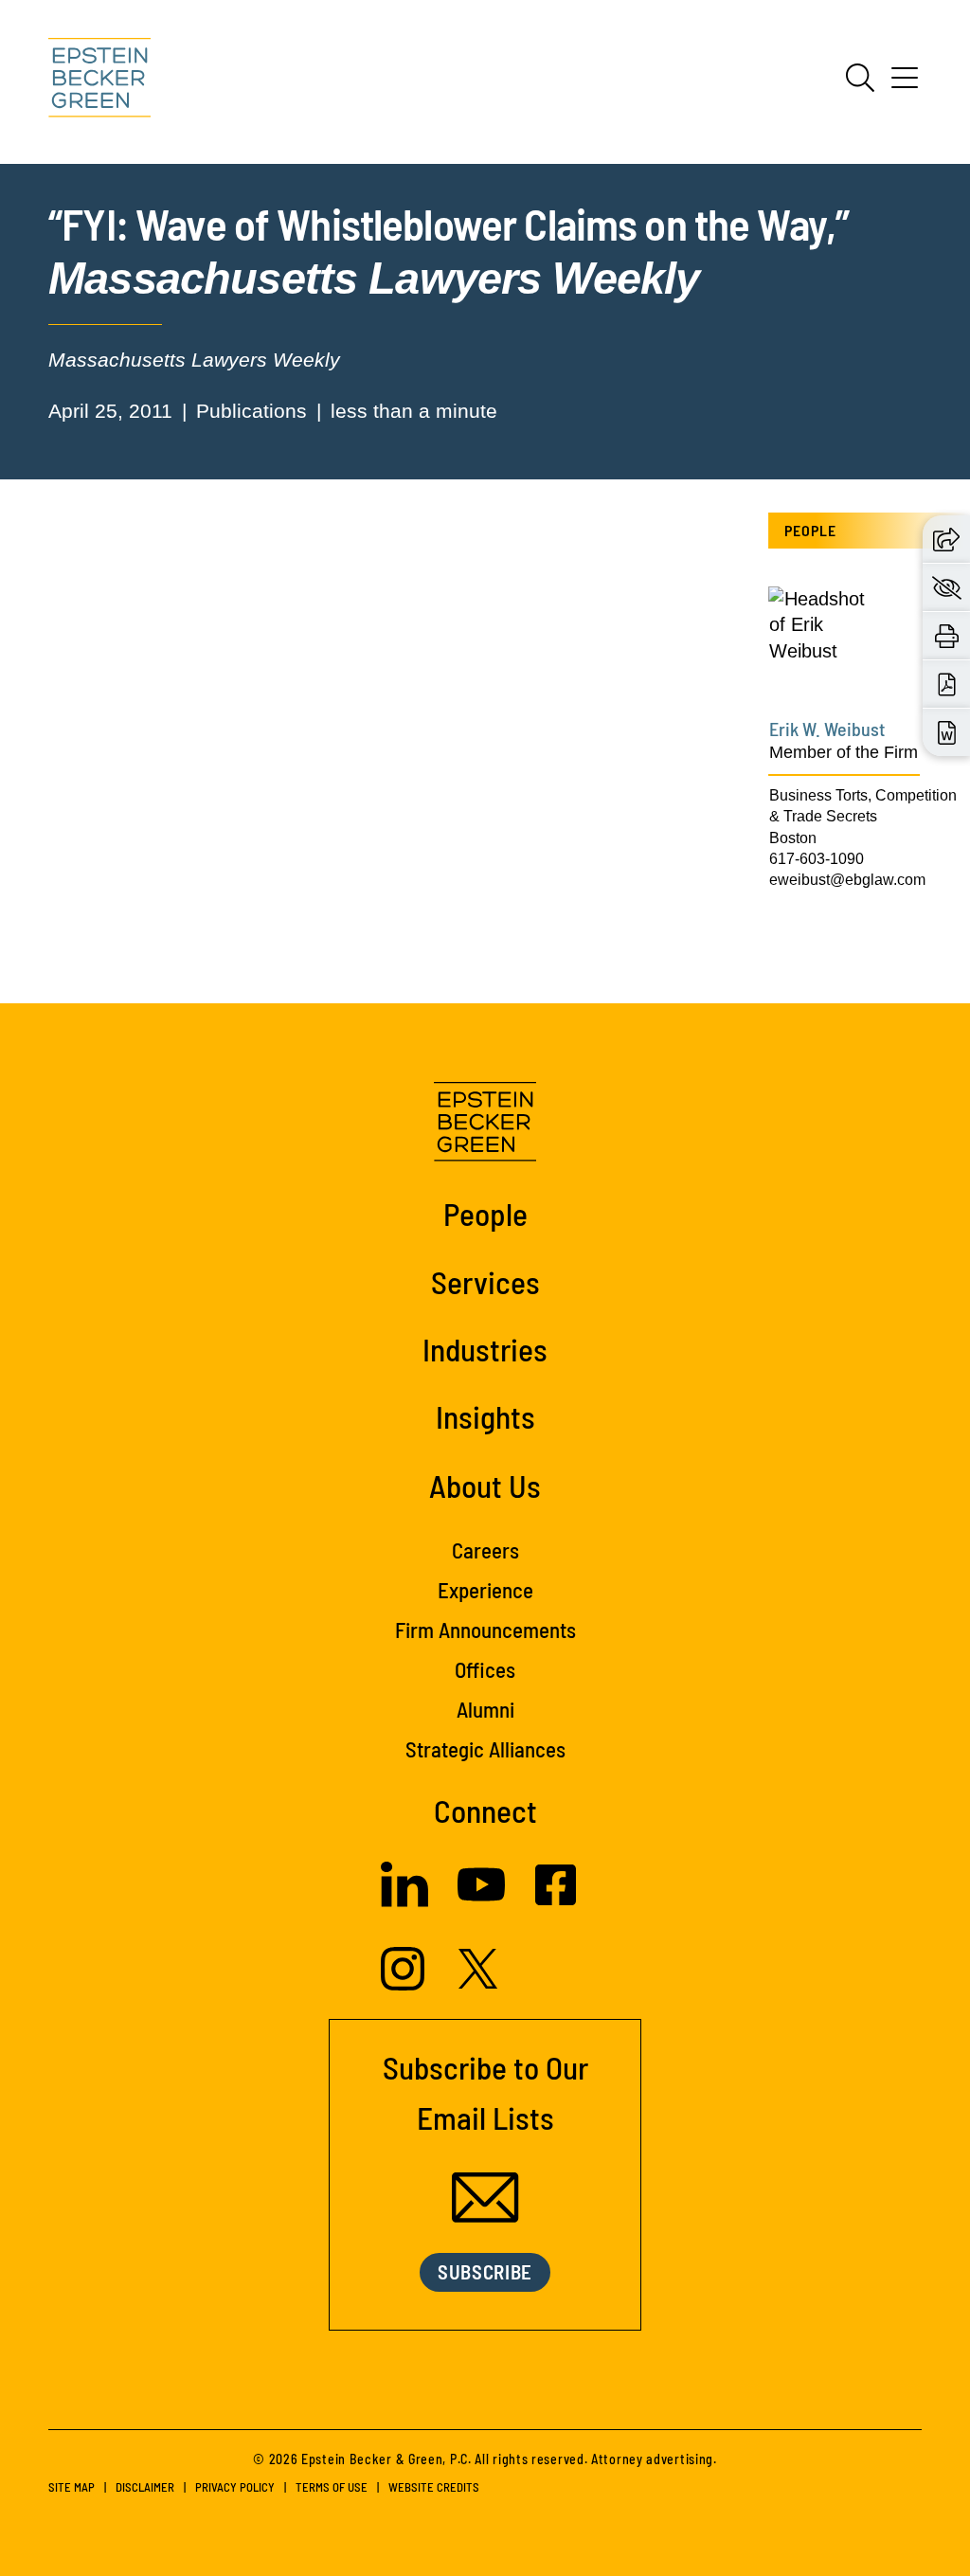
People (485, 1214)
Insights (485, 1416)
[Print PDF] (947, 684)
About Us (485, 1486)
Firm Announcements (485, 1630)
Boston (793, 838)
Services (485, 1282)
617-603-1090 (817, 859)
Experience (485, 1590)
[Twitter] (478, 1982)
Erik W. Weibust (827, 729)
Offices (485, 1669)
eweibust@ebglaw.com (847, 880)
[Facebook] (556, 1899)
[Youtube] (481, 1901)
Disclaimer (145, 2487)
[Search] (860, 78)
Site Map (72, 2487)
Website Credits (434, 2487)
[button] (946, 538)
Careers (485, 1550)
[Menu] (905, 84)
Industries (485, 1349)
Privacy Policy (235, 2487)
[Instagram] (405, 1984)
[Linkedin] (404, 1900)
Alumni (485, 1709)
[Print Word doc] (947, 732)
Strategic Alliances (485, 1749)
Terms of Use (332, 2487)
